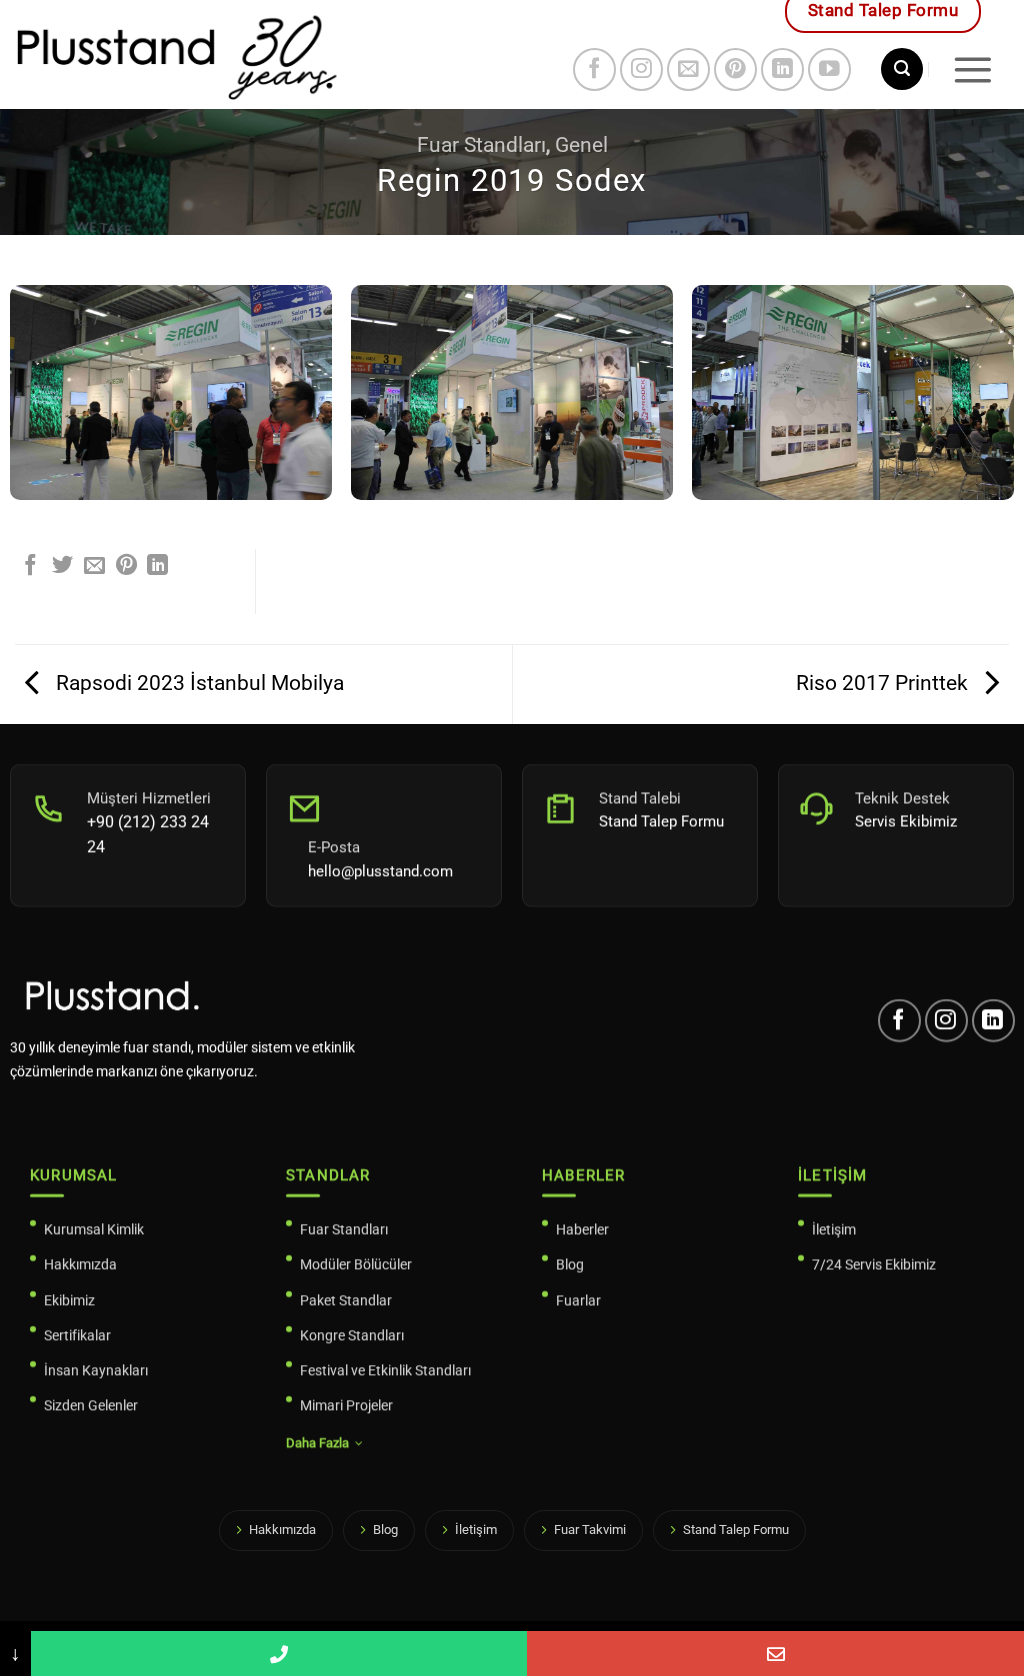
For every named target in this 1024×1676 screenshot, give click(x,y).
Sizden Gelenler (91, 1405)
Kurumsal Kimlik (94, 1229)
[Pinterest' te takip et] (735, 69)
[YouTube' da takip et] (829, 69)
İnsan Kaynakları (96, 1370)
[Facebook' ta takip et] (594, 69)
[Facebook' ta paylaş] (30, 566)
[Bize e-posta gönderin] (688, 69)
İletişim (834, 1229)
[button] (902, 69)
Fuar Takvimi (590, 1529)
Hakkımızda (80, 1264)
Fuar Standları (481, 145)
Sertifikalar (77, 1334)
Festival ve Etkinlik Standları (385, 1370)
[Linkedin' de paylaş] (157, 566)
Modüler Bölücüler (356, 1264)
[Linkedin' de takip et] (782, 69)
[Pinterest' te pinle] (126, 566)
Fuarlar (578, 1299)
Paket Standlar (346, 1299)
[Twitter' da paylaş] (62, 566)
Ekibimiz (69, 1299)
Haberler (582, 1229)
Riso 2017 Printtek (884, 683)
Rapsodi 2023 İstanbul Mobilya (197, 683)
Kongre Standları (352, 1334)
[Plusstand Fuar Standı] (260, 54)
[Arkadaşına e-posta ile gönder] (94, 566)
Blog (570, 1264)
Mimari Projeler (346, 1405)
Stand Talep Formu (736, 1529)
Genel (581, 145)
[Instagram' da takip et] (641, 69)
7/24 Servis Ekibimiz (874, 1264)
